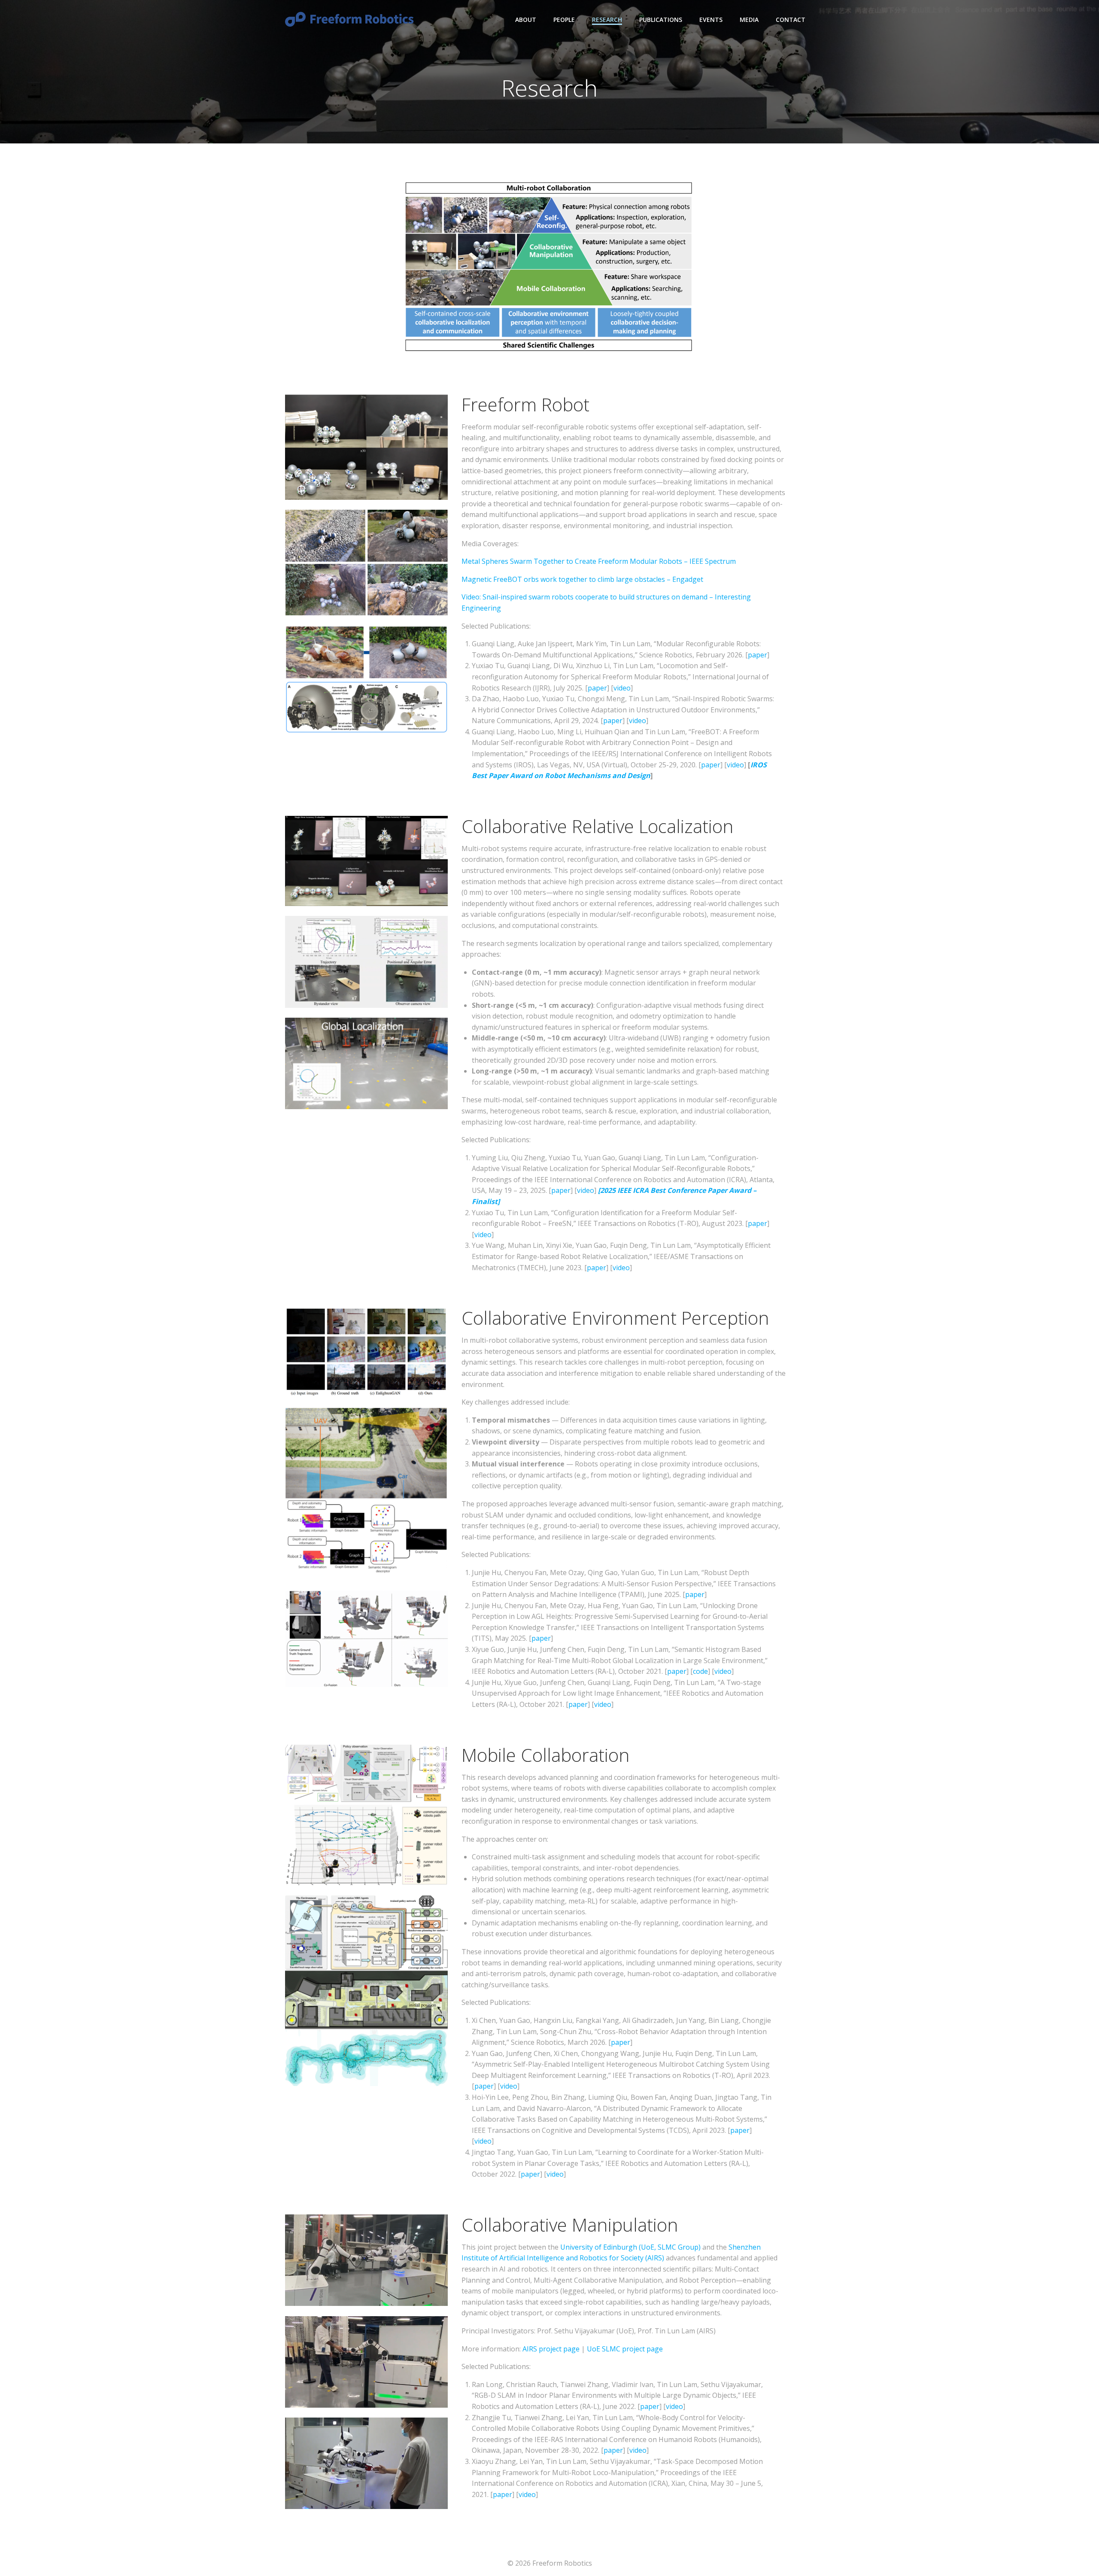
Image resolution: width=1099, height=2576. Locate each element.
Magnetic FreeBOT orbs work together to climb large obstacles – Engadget (582, 579)
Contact (791, 20)
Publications (661, 20)
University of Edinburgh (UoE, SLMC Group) (631, 2247)
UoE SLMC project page (625, 2349)
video (622, 688)
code (700, 1671)
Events (711, 20)
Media (749, 20)
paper (757, 655)
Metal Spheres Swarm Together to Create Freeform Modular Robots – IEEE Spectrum (599, 561)
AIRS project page (551, 2349)
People (564, 20)
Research (607, 20)
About (526, 20)
